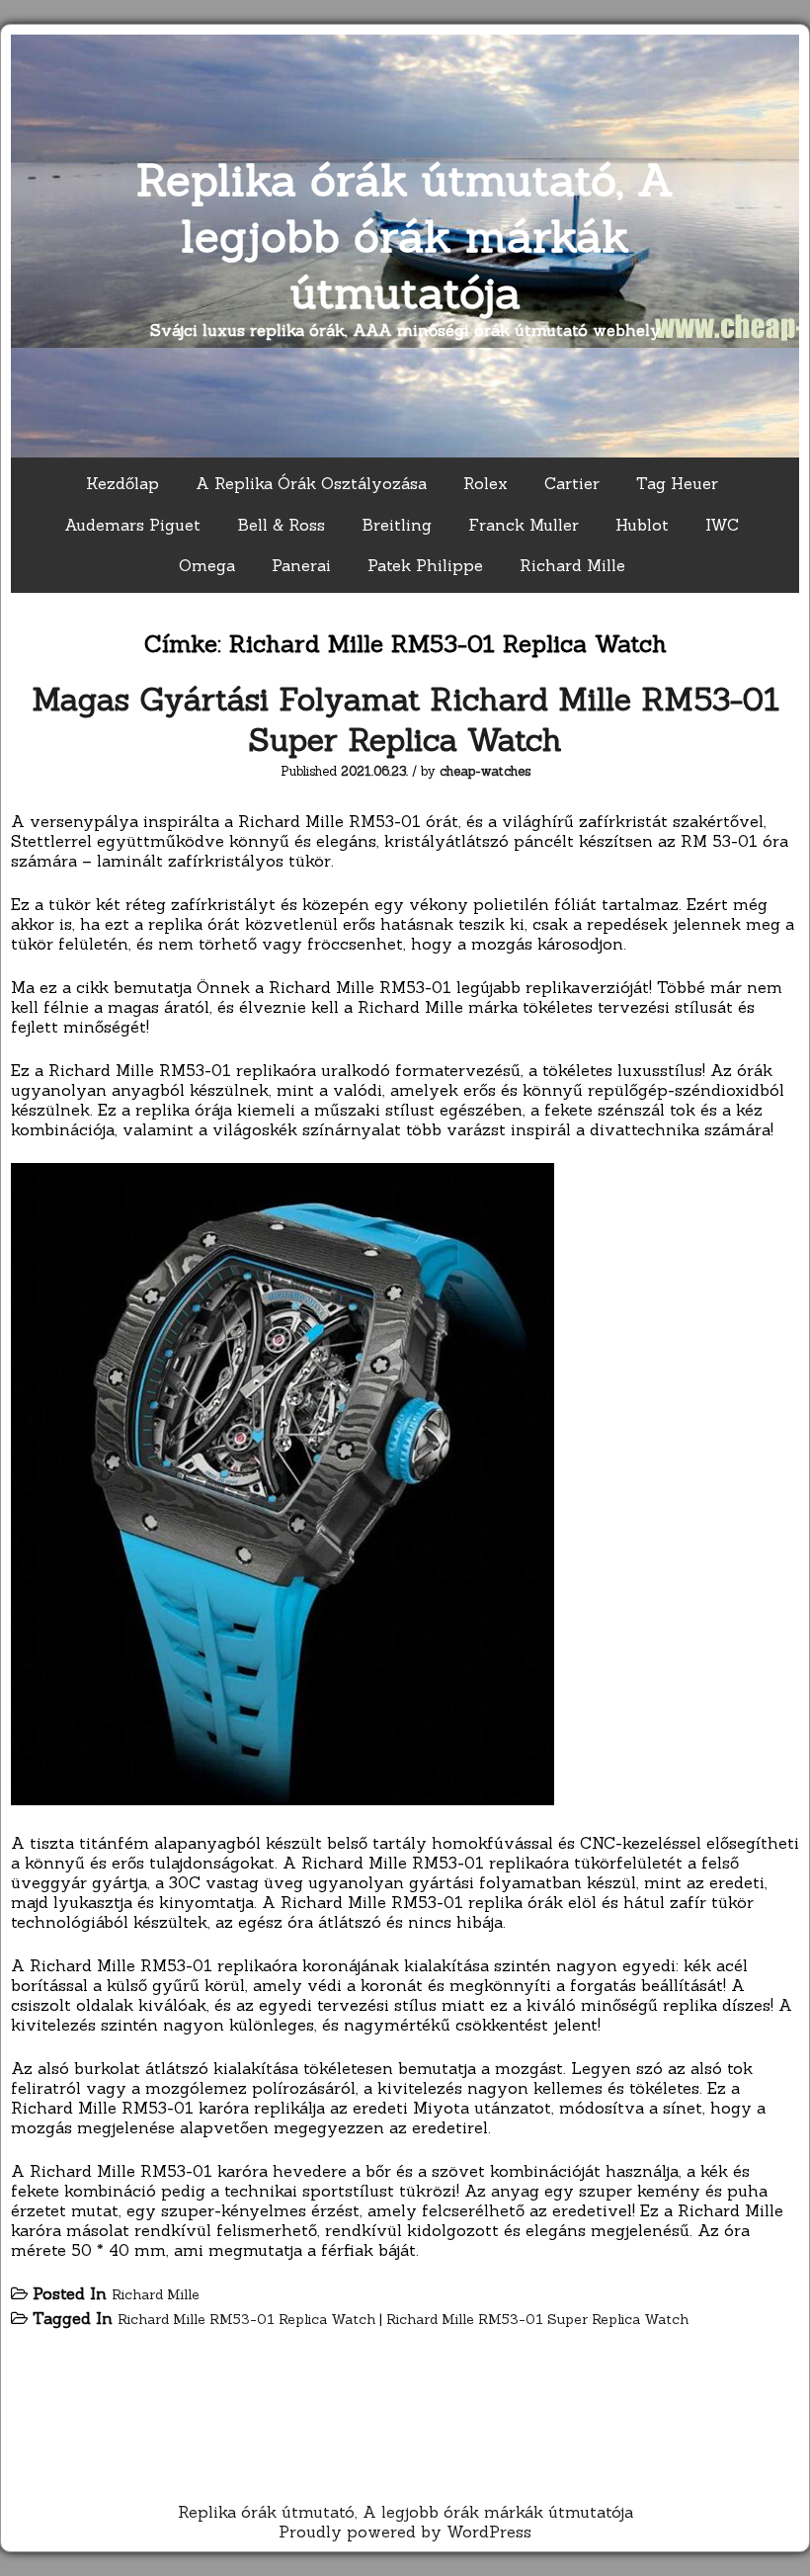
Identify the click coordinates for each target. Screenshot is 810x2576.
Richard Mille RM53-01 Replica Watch (246, 2319)
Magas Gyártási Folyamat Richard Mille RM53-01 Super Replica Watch (405, 719)
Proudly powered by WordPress (405, 2532)
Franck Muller (524, 525)
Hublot (642, 525)
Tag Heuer (677, 483)
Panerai (301, 565)
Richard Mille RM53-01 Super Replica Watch (537, 2319)
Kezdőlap (122, 483)
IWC (722, 525)
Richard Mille (572, 565)
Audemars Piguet (132, 525)
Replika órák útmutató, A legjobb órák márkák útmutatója (405, 236)
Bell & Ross (281, 525)
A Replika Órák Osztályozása (311, 483)
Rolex (486, 483)
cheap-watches (485, 771)
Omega (207, 565)
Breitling (397, 525)
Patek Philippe (425, 565)
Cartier (572, 483)
